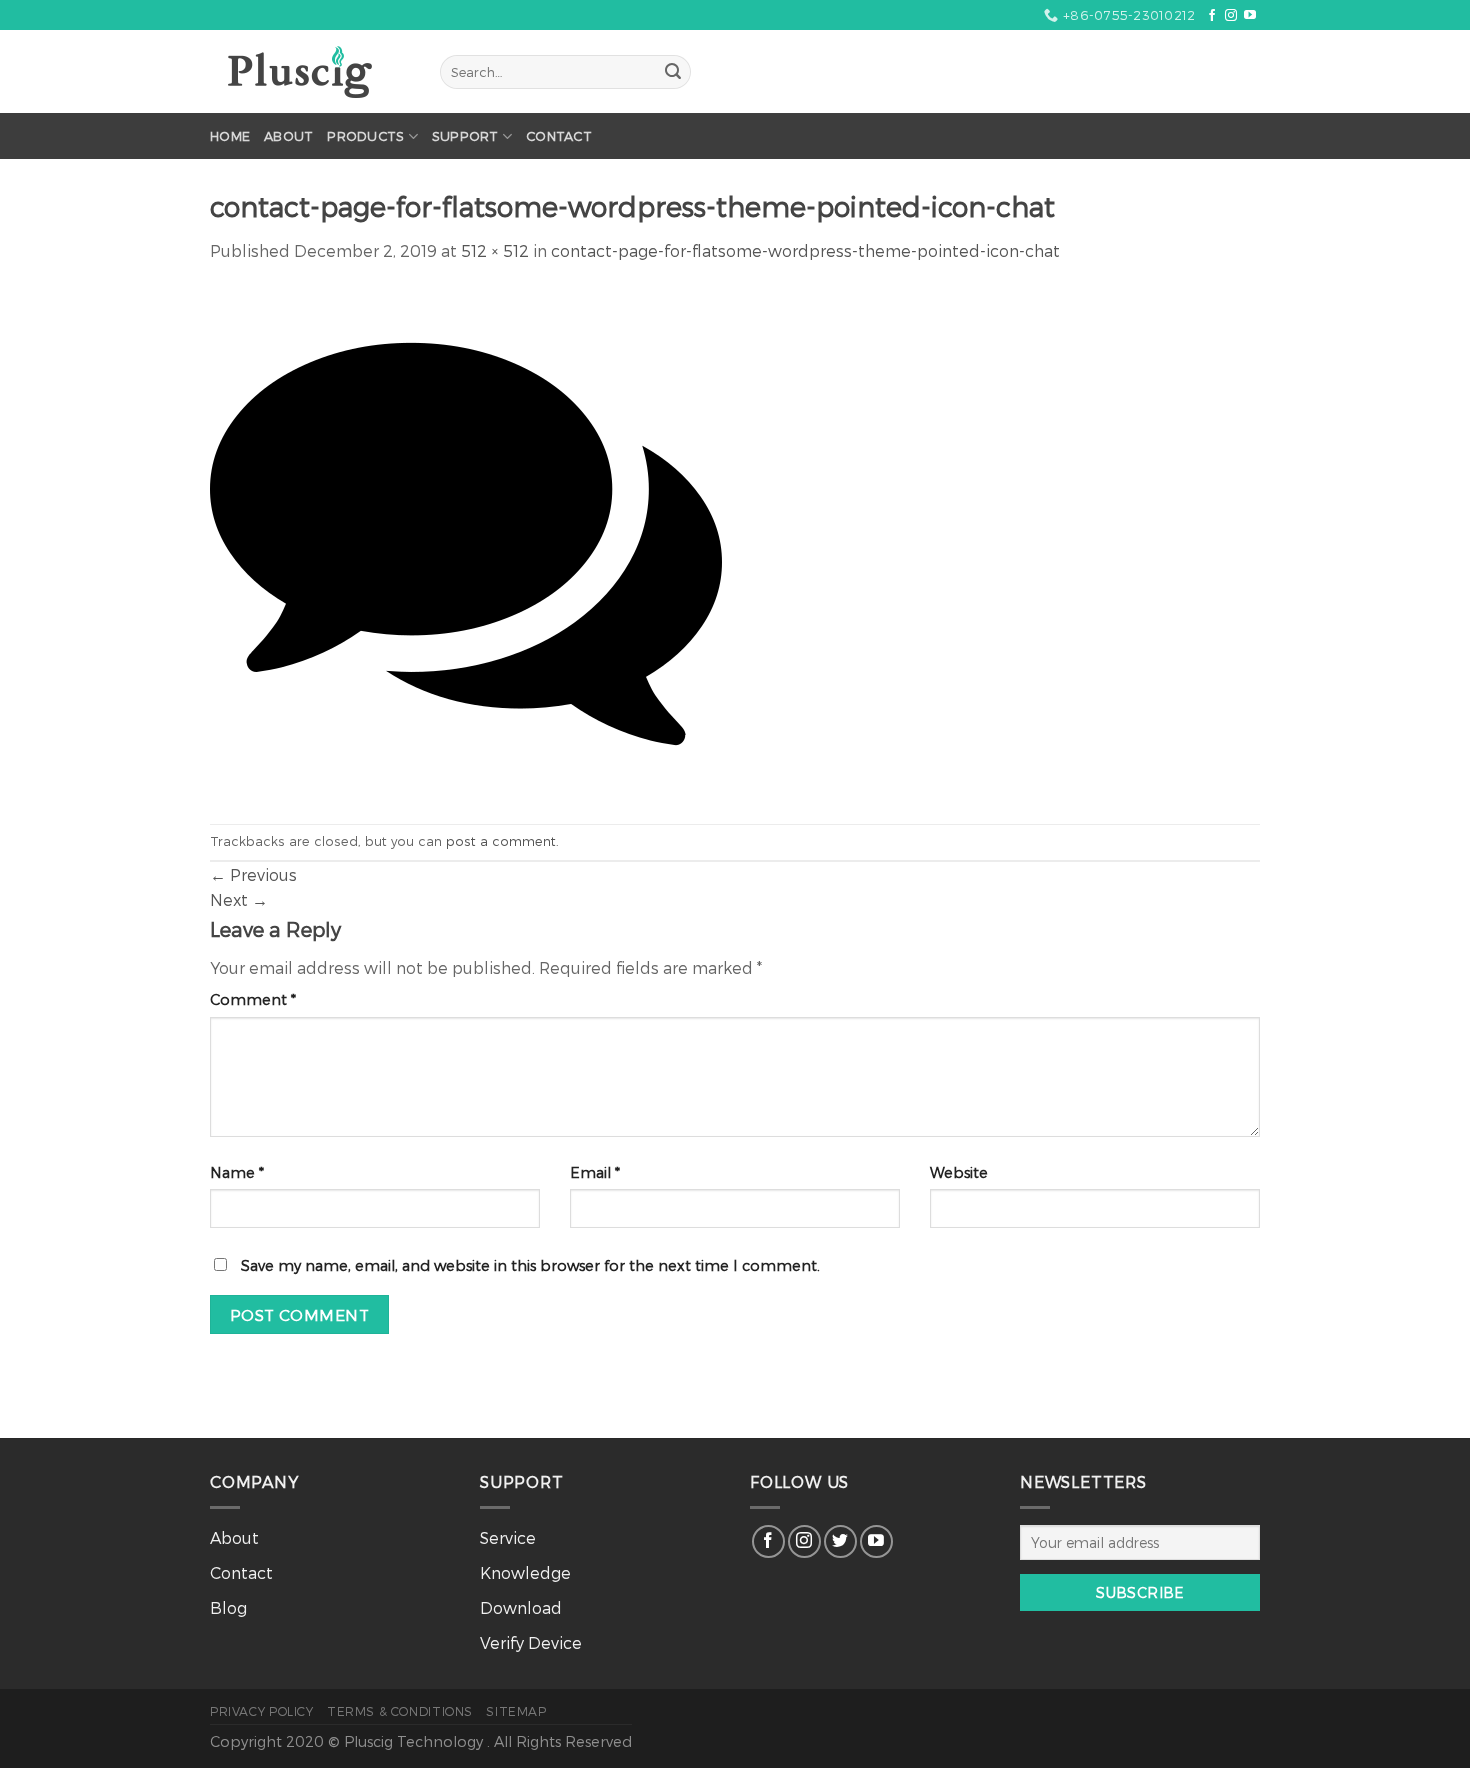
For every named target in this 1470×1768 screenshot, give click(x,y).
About (288, 135)
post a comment (501, 840)
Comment (253, 999)
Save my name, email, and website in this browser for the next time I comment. (530, 1265)
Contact (559, 135)
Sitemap (516, 1711)
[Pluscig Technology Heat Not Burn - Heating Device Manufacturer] (310, 72)
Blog (228, 1607)
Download (521, 1607)
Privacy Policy (262, 1711)
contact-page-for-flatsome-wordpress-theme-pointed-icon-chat (805, 250)
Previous (253, 874)
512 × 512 (495, 250)
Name (237, 1172)
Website (959, 1172)
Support (465, 135)
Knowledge (525, 1572)
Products (365, 135)
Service (508, 1537)
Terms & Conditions (400, 1711)
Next (239, 899)
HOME (230, 135)
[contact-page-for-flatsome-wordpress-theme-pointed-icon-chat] (466, 541)
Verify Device (531, 1642)
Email (595, 1172)
